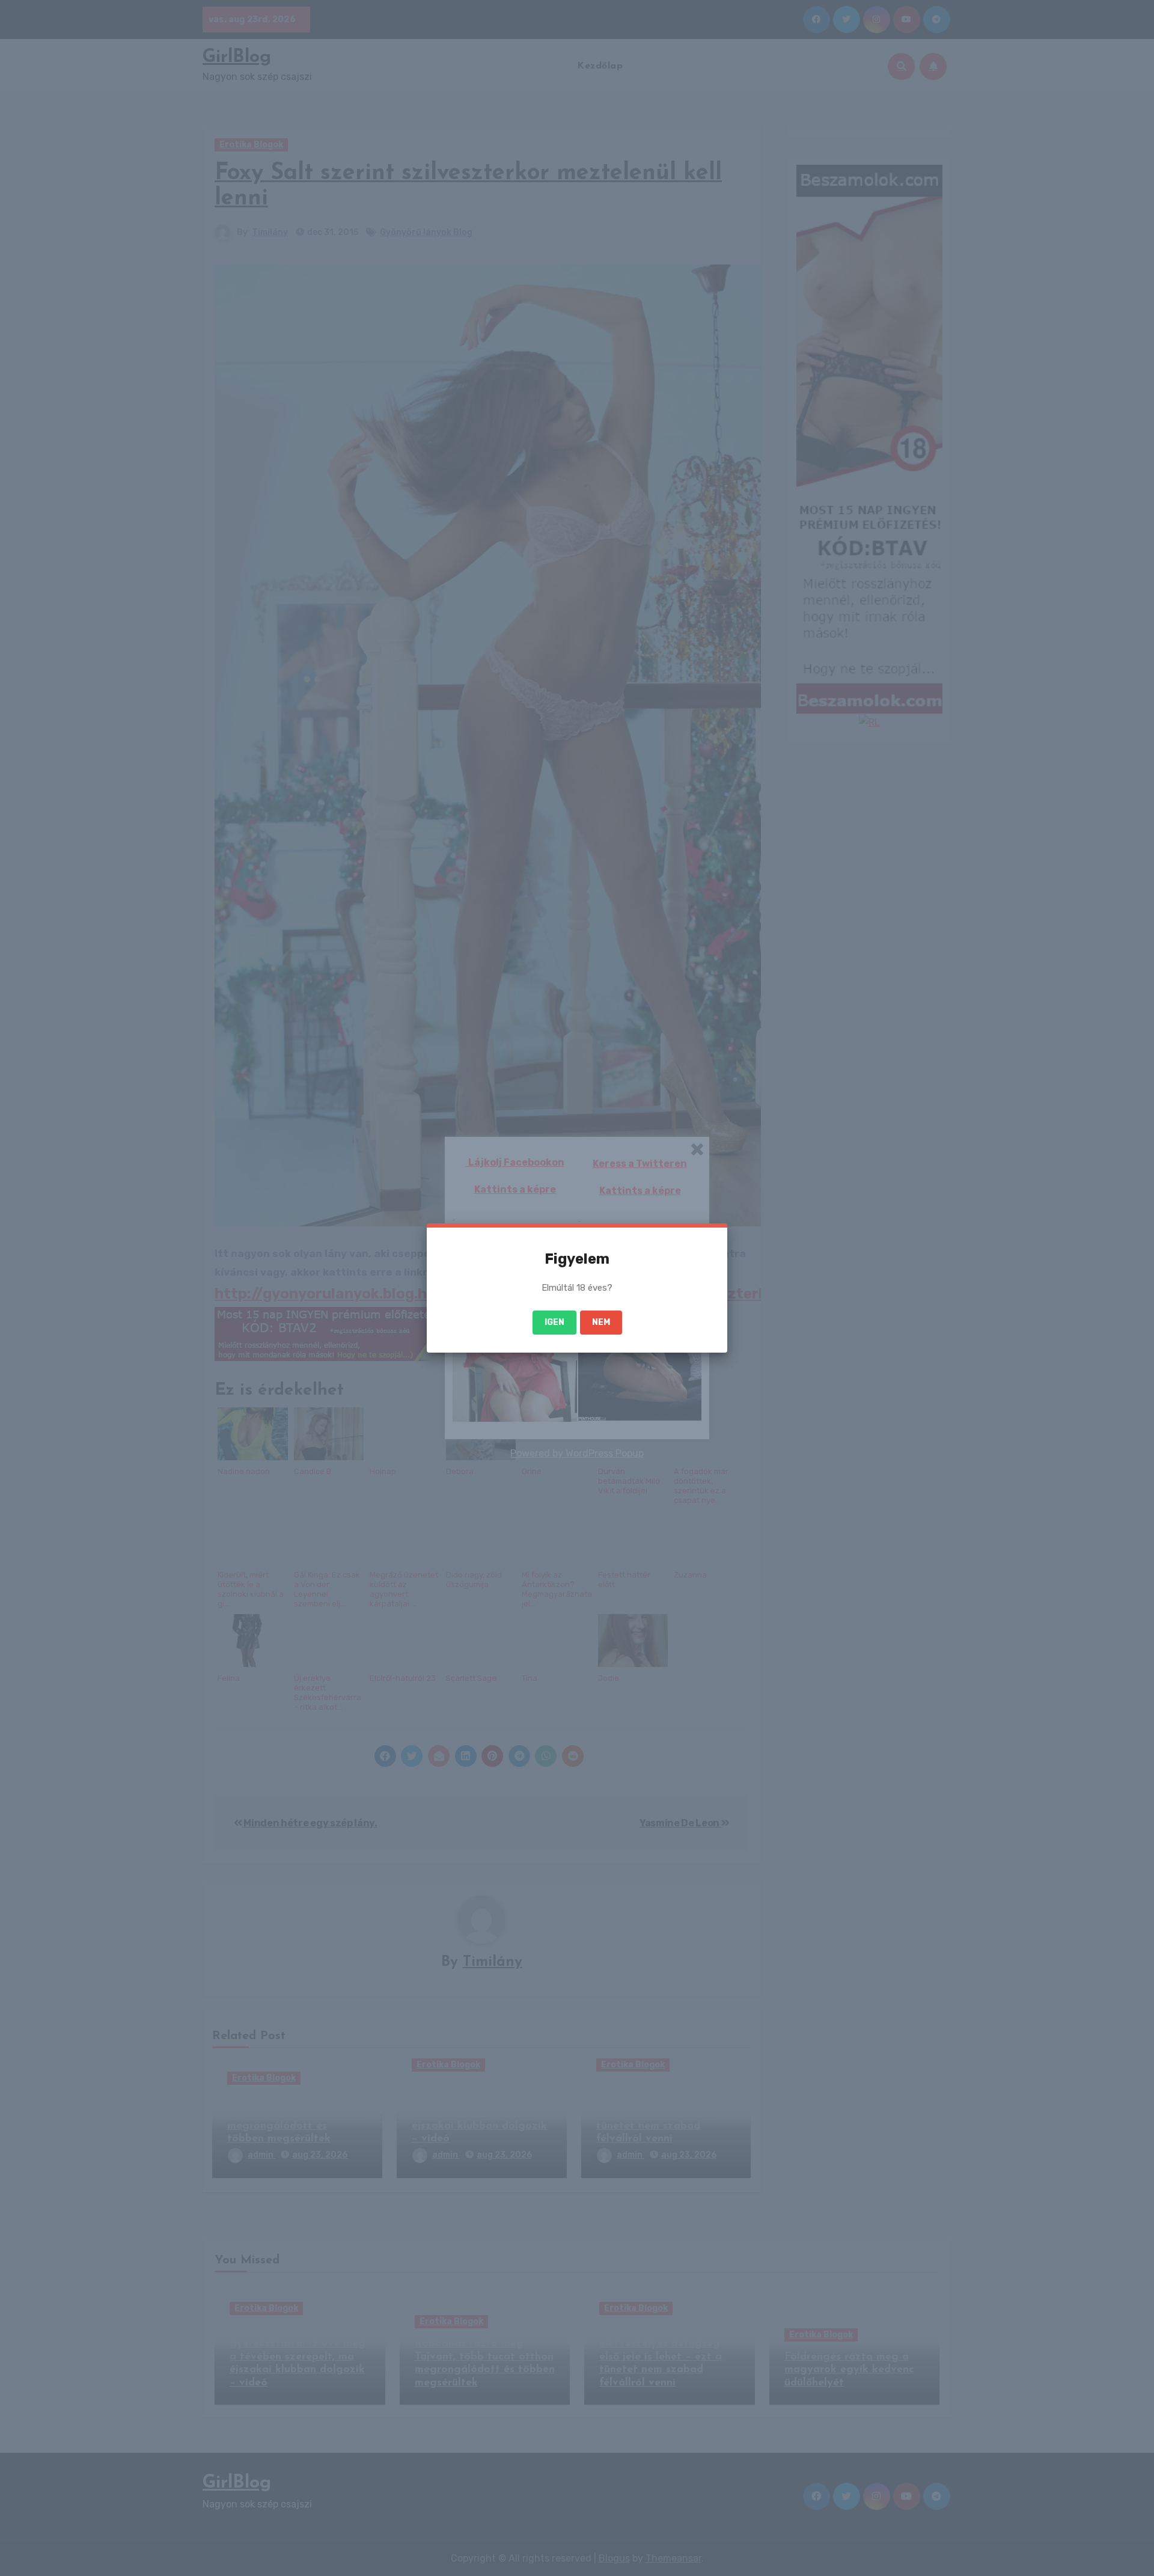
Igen (554, 1322)
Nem (601, 1322)
